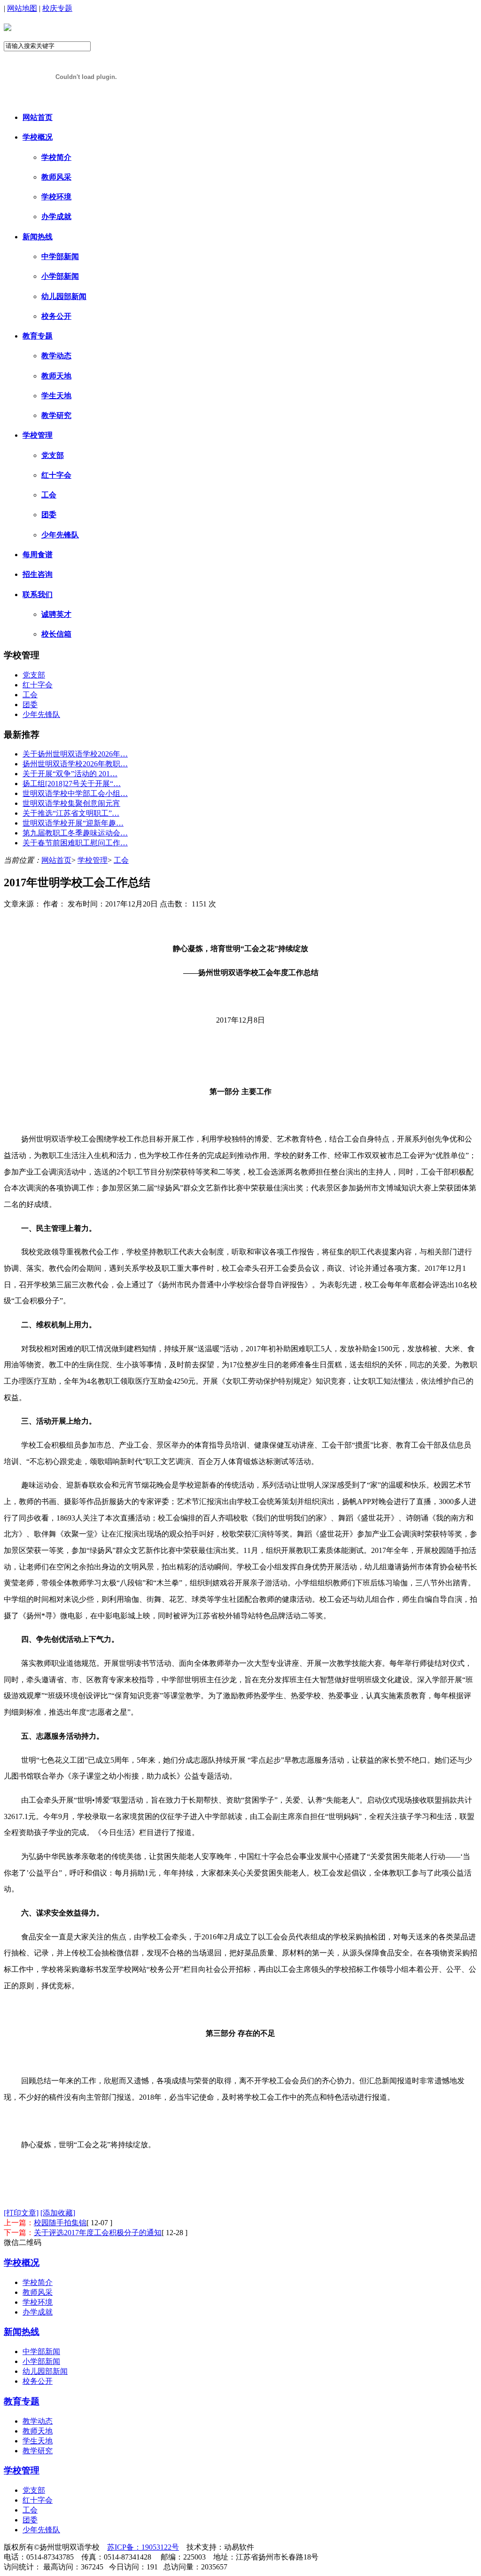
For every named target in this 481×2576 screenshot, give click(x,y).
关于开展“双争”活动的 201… (70, 774)
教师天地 (56, 376)
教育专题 (38, 336)
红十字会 (56, 475)
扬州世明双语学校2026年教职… (75, 764)
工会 (49, 495)
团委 (49, 515)
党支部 (53, 455)
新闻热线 (38, 237)
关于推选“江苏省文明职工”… (71, 813)
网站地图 (22, 8)
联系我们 (38, 595)
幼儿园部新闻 (64, 296)
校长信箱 (56, 634)
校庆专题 (57, 8)
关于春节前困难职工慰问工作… (75, 843)
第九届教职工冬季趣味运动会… (75, 833)
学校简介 (56, 157)
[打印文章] (21, 2213)
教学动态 (56, 356)
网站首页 (38, 117)
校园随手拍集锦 (60, 2223)
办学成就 (56, 217)
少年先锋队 (60, 535)
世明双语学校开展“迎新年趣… (73, 823)
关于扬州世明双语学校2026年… (75, 754)
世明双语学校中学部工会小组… (75, 793)
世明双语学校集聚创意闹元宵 (71, 803)
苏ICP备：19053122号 (143, 2547)
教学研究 (56, 415)
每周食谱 (38, 555)
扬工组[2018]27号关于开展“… (72, 784)
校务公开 (56, 316)
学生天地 (56, 396)
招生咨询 (38, 574)
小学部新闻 (60, 276)
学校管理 (38, 435)
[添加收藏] (58, 2213)
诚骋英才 (56, 614)
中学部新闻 (60, 256)
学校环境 (56, 197)
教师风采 (56, 177)
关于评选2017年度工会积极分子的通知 (98, 2233)
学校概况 (38, 137)
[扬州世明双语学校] (8, 26)
